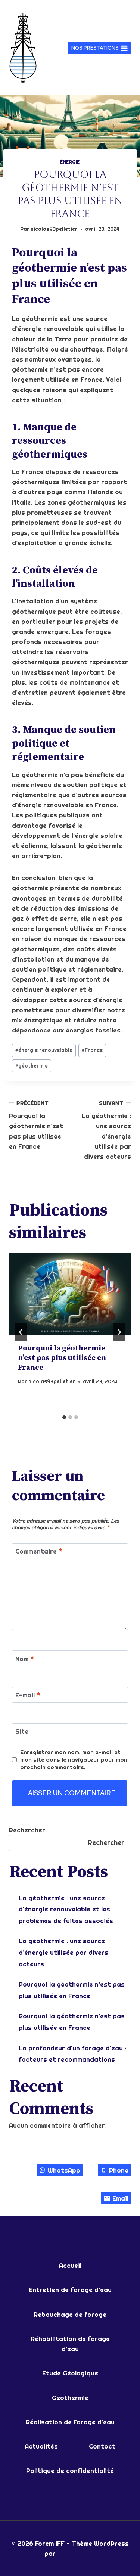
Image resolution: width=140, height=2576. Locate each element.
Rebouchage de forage (70, 2314)
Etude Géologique (70, 2373)
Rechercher (27, 1830)
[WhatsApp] (15, 6)
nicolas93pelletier (54, 229)
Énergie (70, 162)
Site (22, 1731)
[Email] (35, 6)
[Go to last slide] (21, 1332)
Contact (102, 2446)
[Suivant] (119, 1332)
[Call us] (56, 6)
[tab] (64, 1417)
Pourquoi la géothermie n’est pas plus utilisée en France (36, 1125)
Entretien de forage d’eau (70, 2290)
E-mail (28, 1695)
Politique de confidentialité (70, 2470)
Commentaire (39, 1551)
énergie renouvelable (44, 1050)
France (92, 1050)
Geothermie (70, 2398)
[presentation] (70, 1294)
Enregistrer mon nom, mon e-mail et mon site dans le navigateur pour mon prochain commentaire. (74, 1760)
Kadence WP (77, 2553)
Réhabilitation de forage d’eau (70, 2344)
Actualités (41, 2446)
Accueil (70, 2265)
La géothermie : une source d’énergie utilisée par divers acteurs (106, 1130)
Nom (25, 1659)
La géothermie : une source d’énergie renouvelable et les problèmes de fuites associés (66, 1909)
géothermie (32, 1066)
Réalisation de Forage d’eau (70, 2422)
